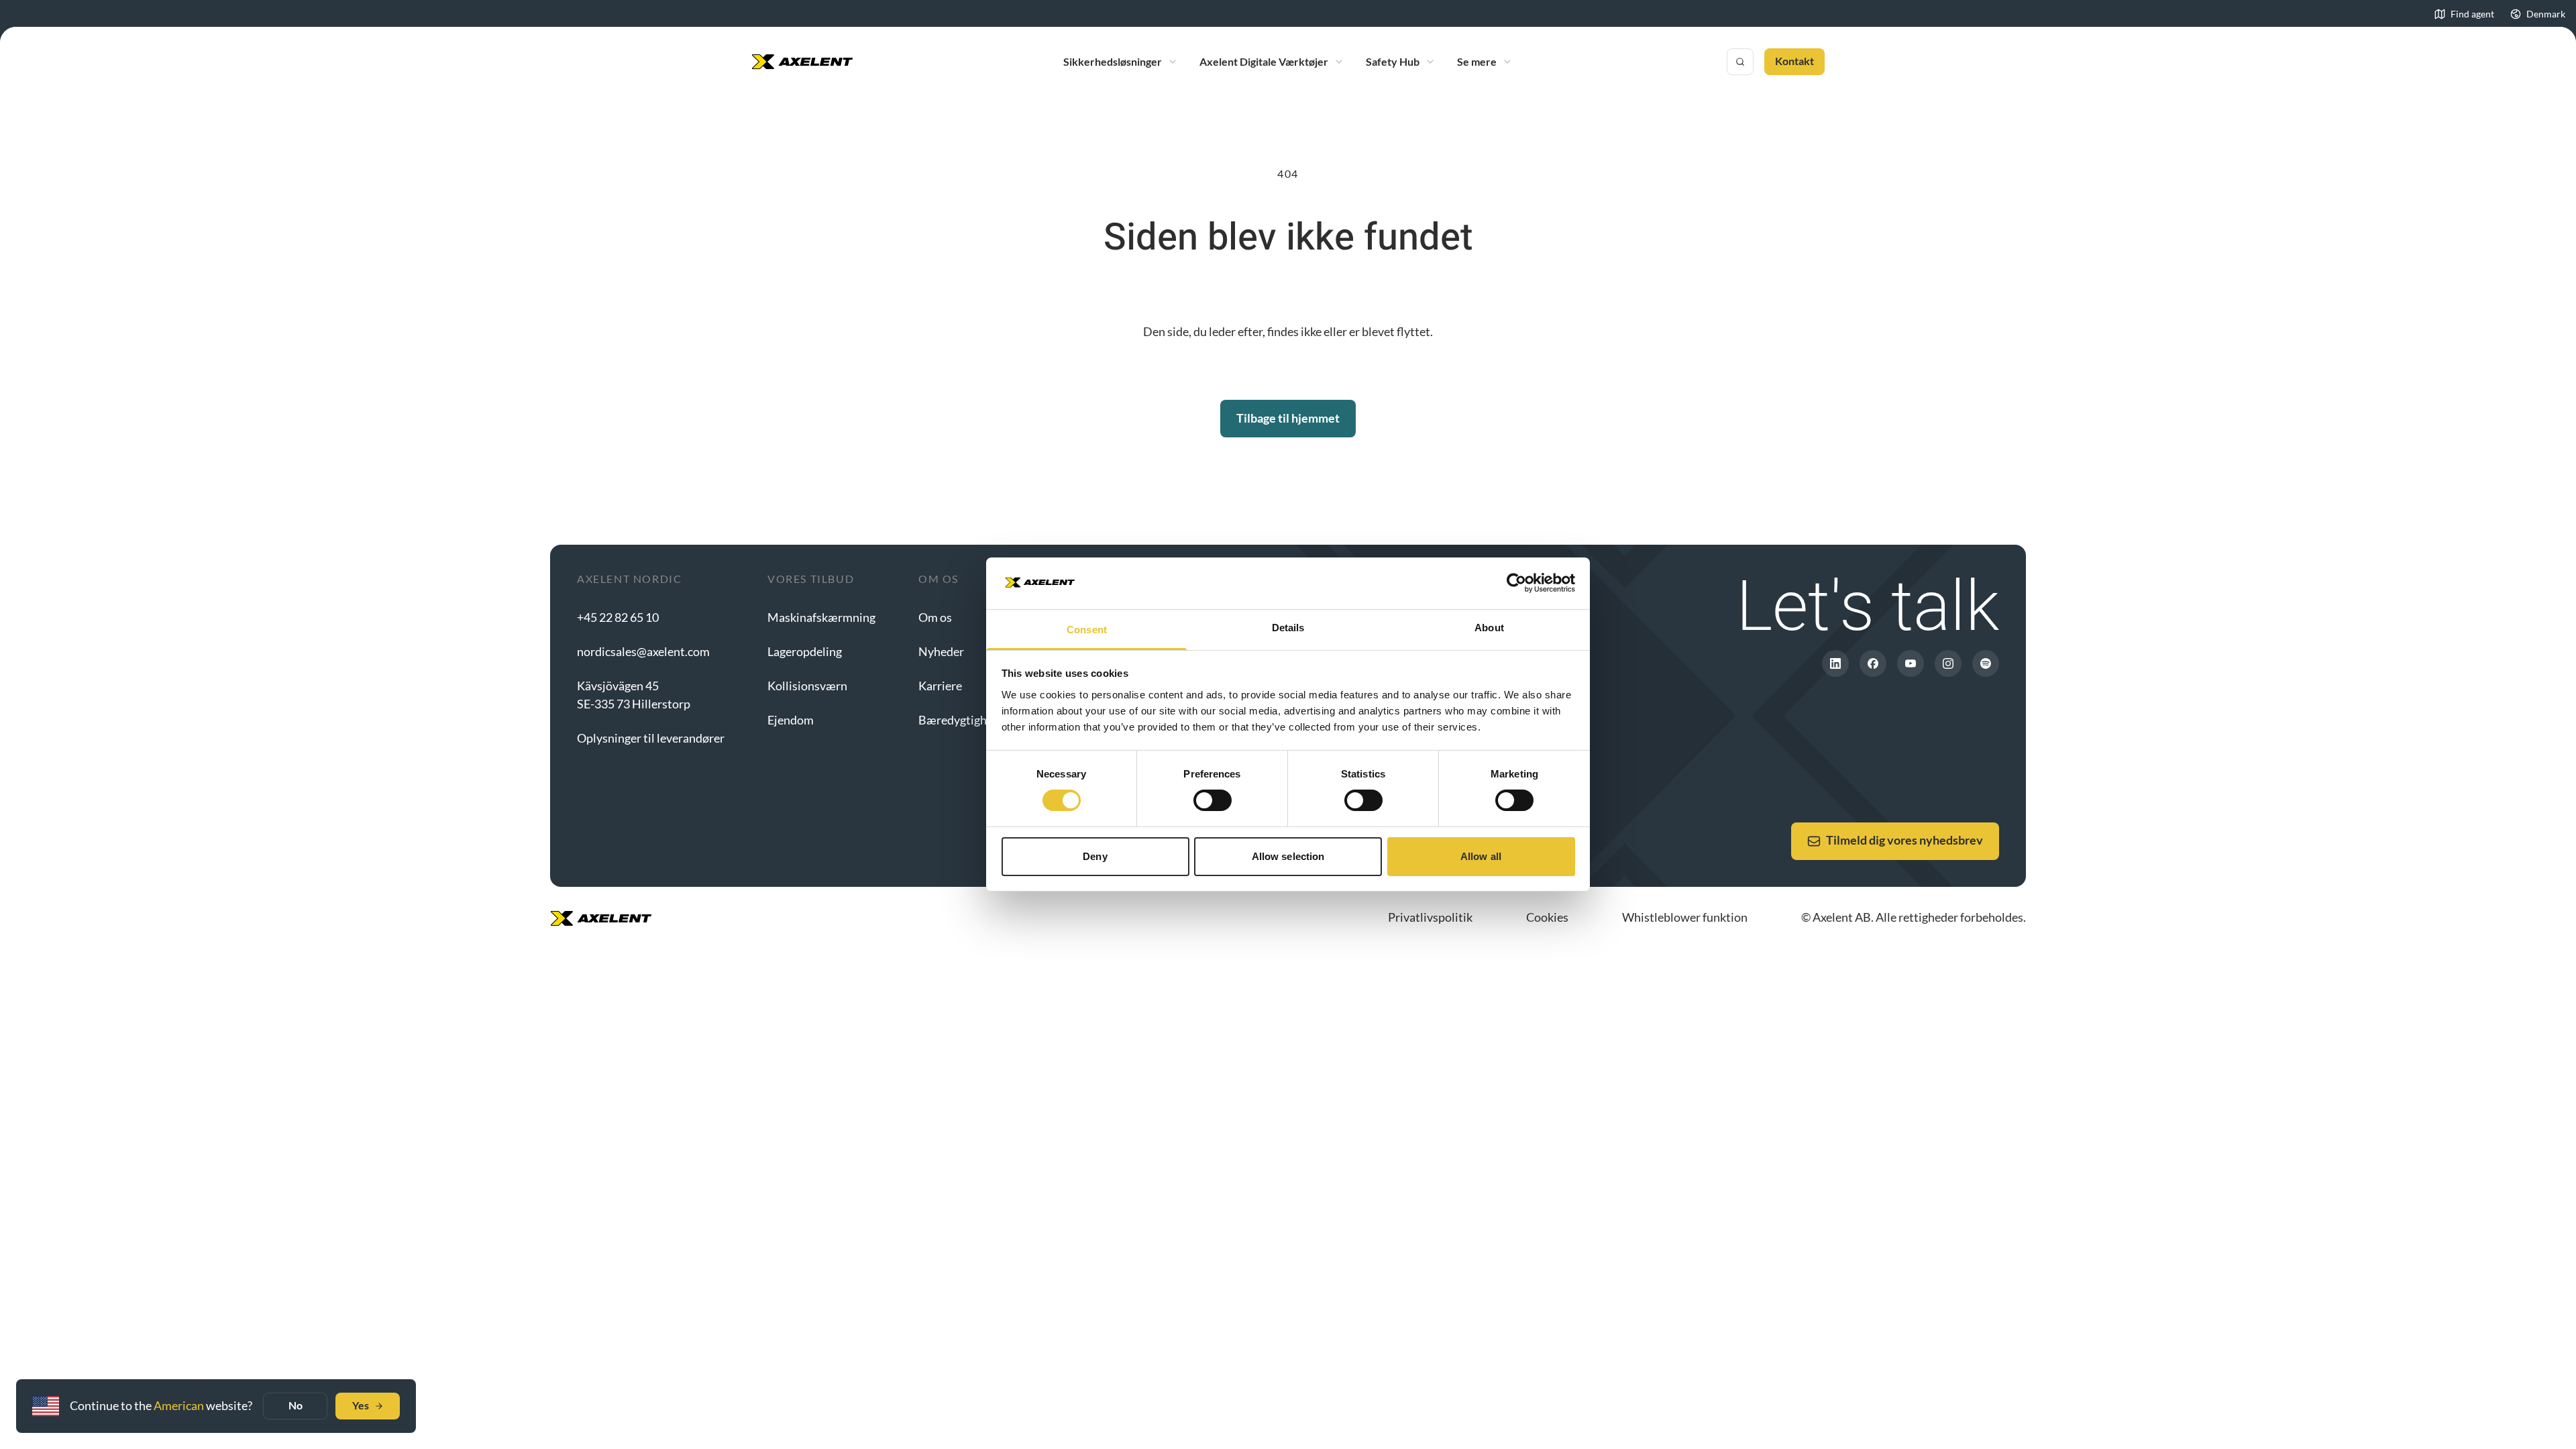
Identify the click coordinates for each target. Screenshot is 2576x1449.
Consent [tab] (1087, 630)
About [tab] (1489, 628)
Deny (1095, 856)
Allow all (1481, 856)
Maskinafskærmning (821, 617)
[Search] (1740, 62)
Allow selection (1288, 856)
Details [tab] (1288, 628)
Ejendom (791, 720)
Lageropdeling (805, 651)
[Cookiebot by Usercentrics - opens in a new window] (1516, 583)
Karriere (940, 686)
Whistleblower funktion (1685, 917)
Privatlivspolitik (1430, 917)
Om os (935, 617)
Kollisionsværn (807, 686)
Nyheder (941, 651)
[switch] (1213, 800)
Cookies (1547, 917)
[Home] (802, 62)
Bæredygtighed (959, 720)
